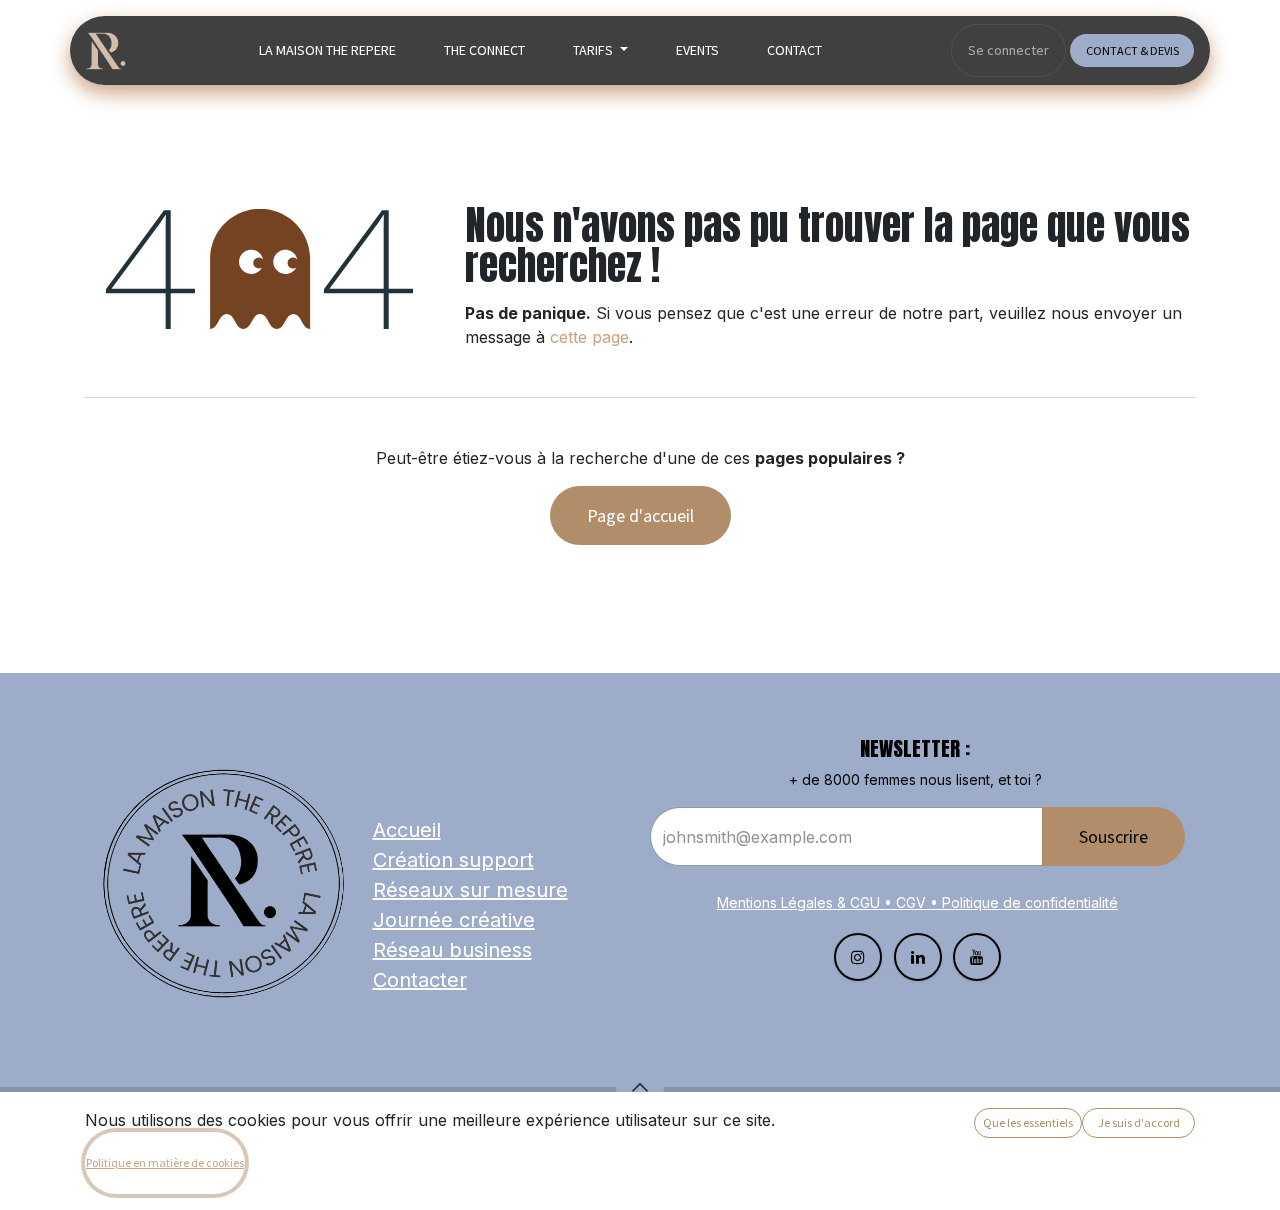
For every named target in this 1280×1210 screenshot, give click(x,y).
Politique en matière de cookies (165, 1162)
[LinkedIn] (918, 957)
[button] (640, 1087)
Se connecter (1008, 50)
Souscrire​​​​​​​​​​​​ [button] (1113, 836)
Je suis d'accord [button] (1139, 1122)
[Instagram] (858, 957)
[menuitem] (327, 50)
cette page (589, 337)
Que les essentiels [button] (1028, 1122)
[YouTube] (977, 957)
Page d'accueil (640, 515)
